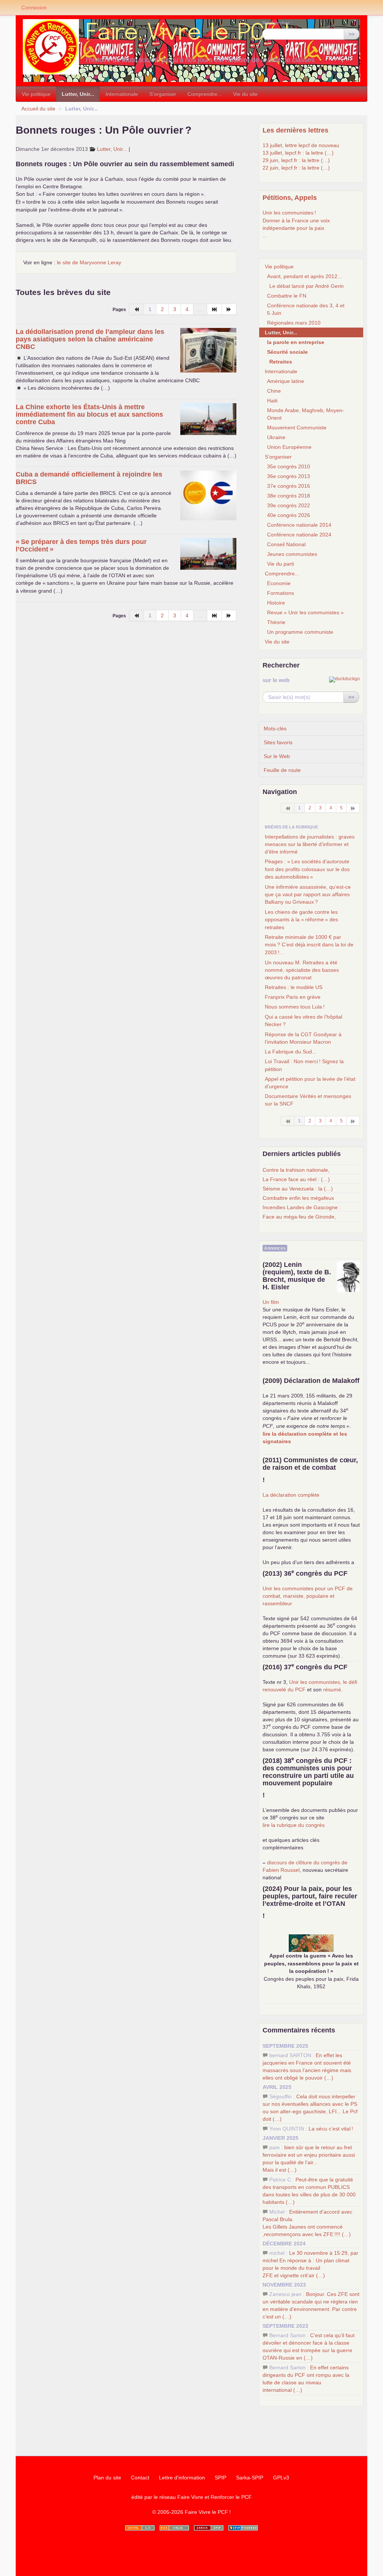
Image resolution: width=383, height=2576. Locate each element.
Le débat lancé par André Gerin (307, 286)
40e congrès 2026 (289, 515)
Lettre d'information (182, 2478)
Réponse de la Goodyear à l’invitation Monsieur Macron (303, 1038)
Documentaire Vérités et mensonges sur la (308, 1100)
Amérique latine (286, 381)
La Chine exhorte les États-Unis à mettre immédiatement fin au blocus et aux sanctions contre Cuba (89, 414)
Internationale (122, 94)
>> (352, 34)
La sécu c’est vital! (331, 2129)
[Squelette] (209, 2528)
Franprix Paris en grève (293, 997)
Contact (140, 2478)
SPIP (220, 2478)
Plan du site (107, 2478)
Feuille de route (282, 770)
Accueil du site (38, 109)
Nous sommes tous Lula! (295, 1007)
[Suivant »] (229, 309)
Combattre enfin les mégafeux (298, 1198)
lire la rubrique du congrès (294, 1825)
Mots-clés (275, 729)
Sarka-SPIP (250, 2478)
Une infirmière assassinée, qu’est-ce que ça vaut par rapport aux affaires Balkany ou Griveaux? (308, 894)
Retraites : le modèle (294, 987)
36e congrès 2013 (289, 476)
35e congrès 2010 (289, 466)
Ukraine (276, 437)
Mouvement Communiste (297, 428)
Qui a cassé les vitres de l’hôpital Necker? (304, 1021)
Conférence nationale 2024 (299, 535)
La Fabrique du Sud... (291, 1052)
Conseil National (286, 544)
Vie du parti (281, 564)
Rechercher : (278, 23)
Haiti (272, 401)
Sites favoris (278, 742)
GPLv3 (281, 2478)
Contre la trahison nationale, (296, 1170)
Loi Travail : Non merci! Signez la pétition (304, 1065)
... (265, 235)
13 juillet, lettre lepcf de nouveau (301, 145)
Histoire (276, 603)
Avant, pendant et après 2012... (304, 276)
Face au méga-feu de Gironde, (299, 1217)
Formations (281, 593)
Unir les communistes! (289, 213)
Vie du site (245, 94)
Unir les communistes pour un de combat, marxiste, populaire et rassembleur (308, 1596)
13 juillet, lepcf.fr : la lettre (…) (298, 153)
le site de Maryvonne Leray (89, 262)
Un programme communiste (300, 632)
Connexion (34, 7)
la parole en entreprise (296, 342)
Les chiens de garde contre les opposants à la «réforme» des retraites (301, 920)
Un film (271, 1302)
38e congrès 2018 (289, 496)
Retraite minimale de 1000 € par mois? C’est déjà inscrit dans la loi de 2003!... (309, 945)
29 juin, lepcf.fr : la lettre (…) (296, 160)
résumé (332, 1690)
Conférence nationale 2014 (299, 525)
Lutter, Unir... (78, 94)
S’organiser (163, 94)
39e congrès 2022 (289, 505)
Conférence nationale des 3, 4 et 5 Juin (306, 309)
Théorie (276, 622)
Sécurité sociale (287, 352)
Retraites (281, 362)
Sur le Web (277, 756)
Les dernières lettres (295, 130)
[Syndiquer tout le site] (174, 2528)
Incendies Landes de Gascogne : (302, 1207)
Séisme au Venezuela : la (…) (298, 1189)
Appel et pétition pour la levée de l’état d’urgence (310, 1083)
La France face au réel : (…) (296, 1179)
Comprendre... (205, 94)
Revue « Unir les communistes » (305, 612)
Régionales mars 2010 (294, 323)
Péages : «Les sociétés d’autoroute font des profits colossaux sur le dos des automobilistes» (307, 869)
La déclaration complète (291, 1495)
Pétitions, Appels (290, 198)
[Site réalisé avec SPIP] (243, 2528)
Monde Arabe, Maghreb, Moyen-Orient (306, 414)
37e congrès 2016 (289, 486)
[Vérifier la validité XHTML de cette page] (140, 2528)
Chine (274, 391)
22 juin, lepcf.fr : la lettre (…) (296, 168)
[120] (215, 309)
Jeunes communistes (292, 554)
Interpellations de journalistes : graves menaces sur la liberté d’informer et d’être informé (310, 844)
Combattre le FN (287, 296)
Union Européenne (289, 447)
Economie (279, 583)
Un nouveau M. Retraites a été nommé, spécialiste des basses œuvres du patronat (302, 970)
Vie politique (36, 94)
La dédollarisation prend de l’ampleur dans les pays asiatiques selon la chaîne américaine (90, 339)
